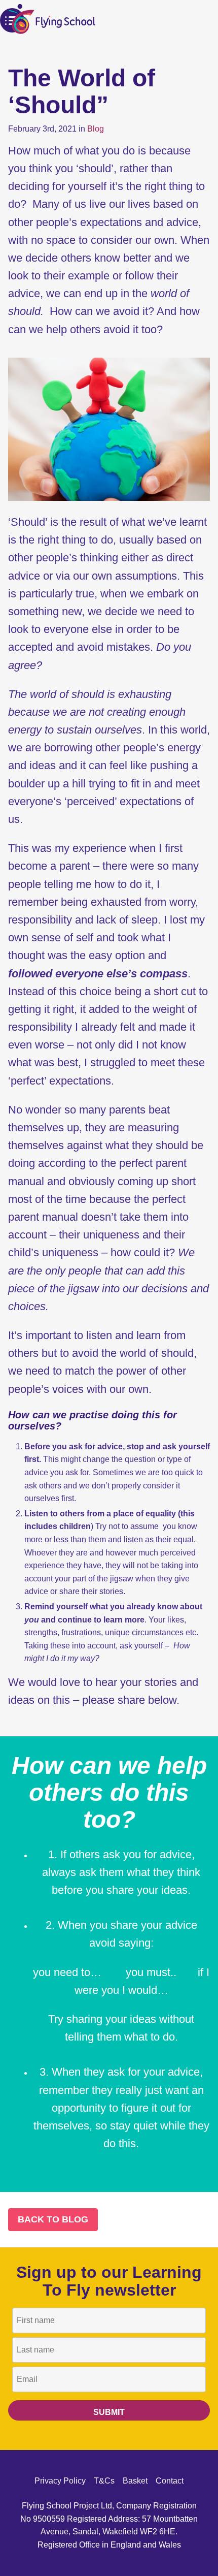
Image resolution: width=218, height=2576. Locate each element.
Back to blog (53, 2219)
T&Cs (104, 2481)
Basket (135, 2481)
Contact (170, 2481)
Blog (96, 129)
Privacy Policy (60, 2481)
